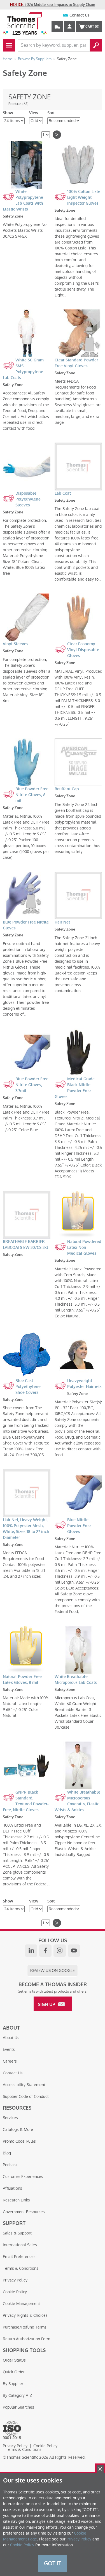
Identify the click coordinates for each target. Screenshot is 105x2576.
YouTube (74, 1951)
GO (96, 45)
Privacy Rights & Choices (25, 2315)
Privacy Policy (15, 2280)
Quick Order (14, 2372)
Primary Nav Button (9, 45)
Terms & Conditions (21, 2268)
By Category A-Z (17, 2395)
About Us (11, 2038)
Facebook (45, 1951)
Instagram (60, 1951)
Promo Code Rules (19, 2141)
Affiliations (12, 2188)
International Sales (20, 2245)
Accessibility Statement (24, 2085)
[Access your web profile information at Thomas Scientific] (69, 27)
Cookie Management (21, 2304)
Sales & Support (17, 2233)
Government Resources (24, 2212)
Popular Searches (18, 2407)
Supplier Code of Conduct (26, 2096)
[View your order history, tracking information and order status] (57, 27)
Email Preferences (19, 2257)
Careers (10, 2061)
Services (10, 2118)
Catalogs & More (18, 2129)
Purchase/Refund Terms (25, 2327)
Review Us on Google (53, 1970)
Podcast (10, 2165)
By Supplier (13, 2384)
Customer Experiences (23, 2177)
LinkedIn (31, 1951)
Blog (7, 2153)
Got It (53, 2563)
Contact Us (80, 15)
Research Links (16, 2200)
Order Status (14, 2360)
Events (9, 2049)
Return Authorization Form (26, 2339)
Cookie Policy (15, 2292)
